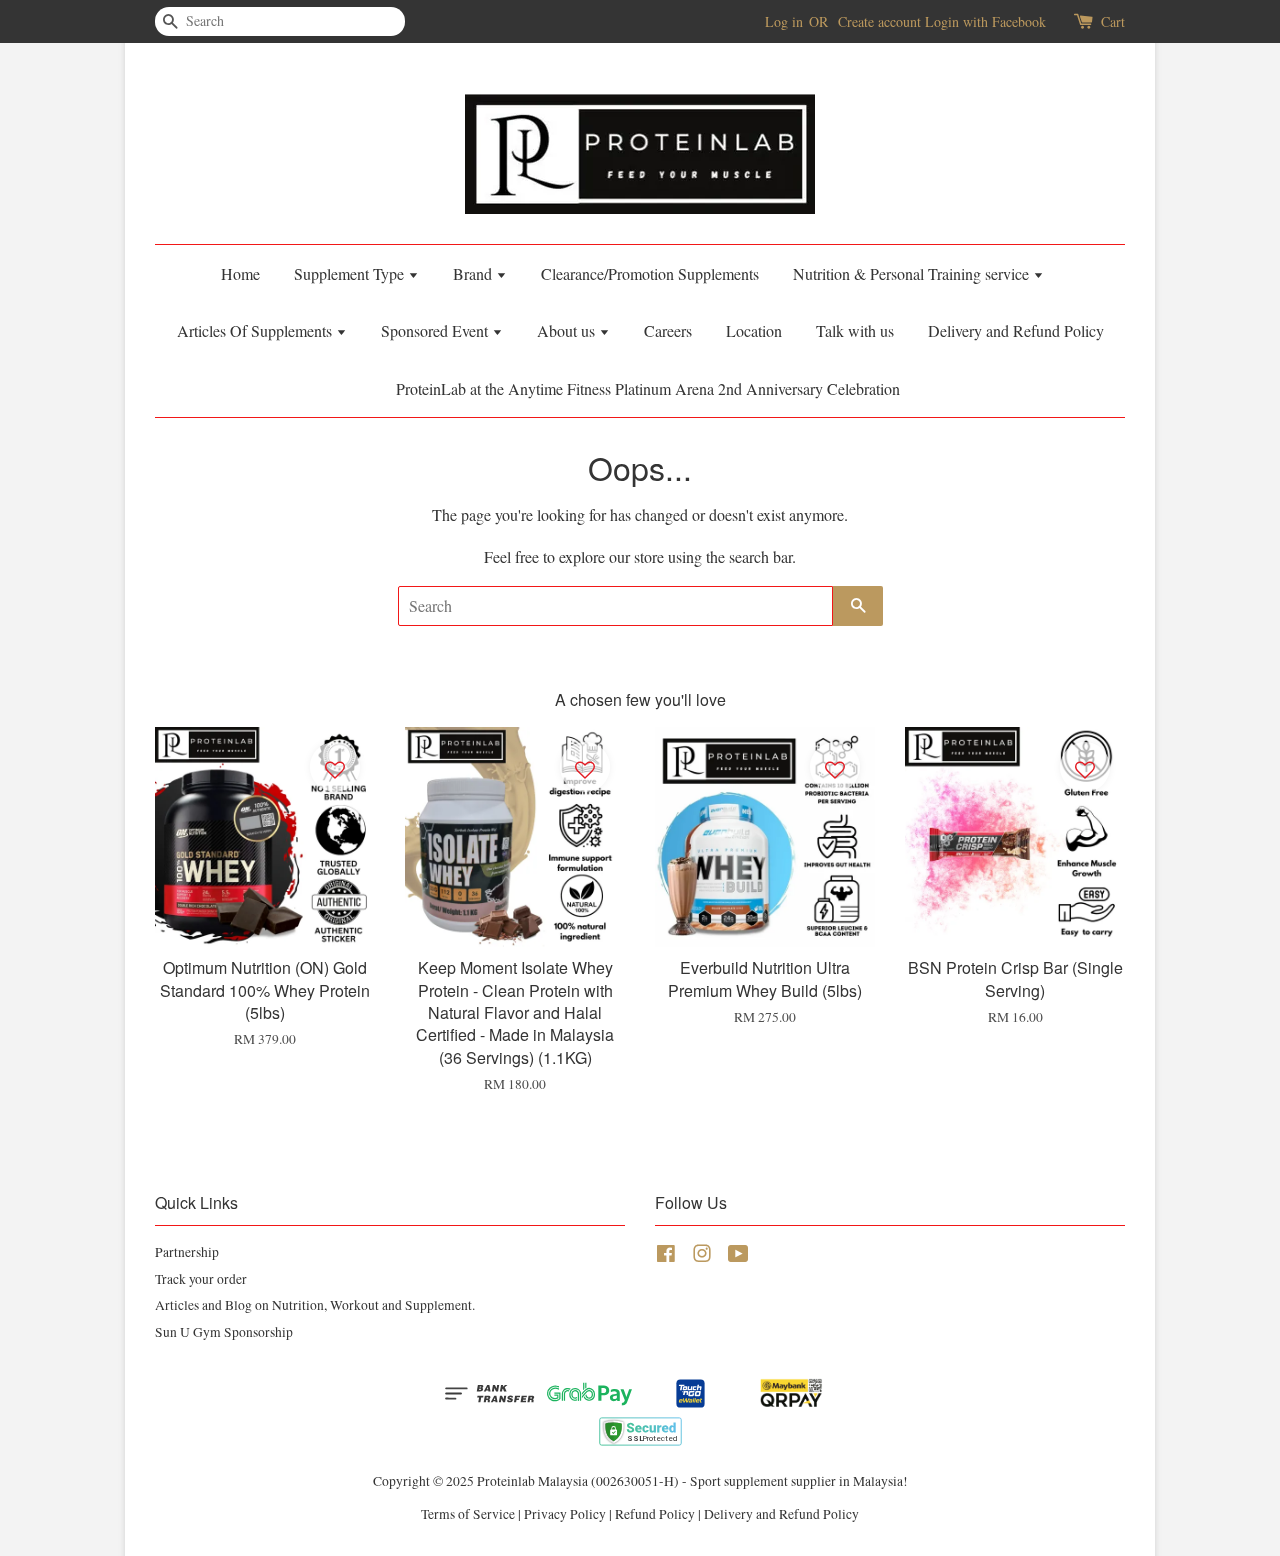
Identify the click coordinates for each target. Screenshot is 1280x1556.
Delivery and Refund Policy (1016, 330)
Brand (474, 273)
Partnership (187, 1252)
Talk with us (855, 330)
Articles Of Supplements (256, 330)
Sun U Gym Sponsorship (224, 1332)
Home (240, 273)
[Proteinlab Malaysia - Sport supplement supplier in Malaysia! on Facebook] (666, 1257)
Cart (1113, 21)
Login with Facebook (985, 21)
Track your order (201, 1279)
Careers (668, 330)
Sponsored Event (436, 330)
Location (754, 330)
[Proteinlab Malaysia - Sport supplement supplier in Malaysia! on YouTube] (738, 1257)
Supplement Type (351, 273)
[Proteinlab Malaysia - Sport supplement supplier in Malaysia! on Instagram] (702, 1257)
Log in (784, 21)
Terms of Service (468, 1514)
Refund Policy (655, 1514)
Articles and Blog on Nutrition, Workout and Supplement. (315, 1305)
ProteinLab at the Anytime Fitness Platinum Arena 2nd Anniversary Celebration (648, 388)
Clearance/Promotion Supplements (650, 273)
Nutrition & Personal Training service (913, 273)
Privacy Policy (565, 1514)
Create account (879, 21)
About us (568, 330)
